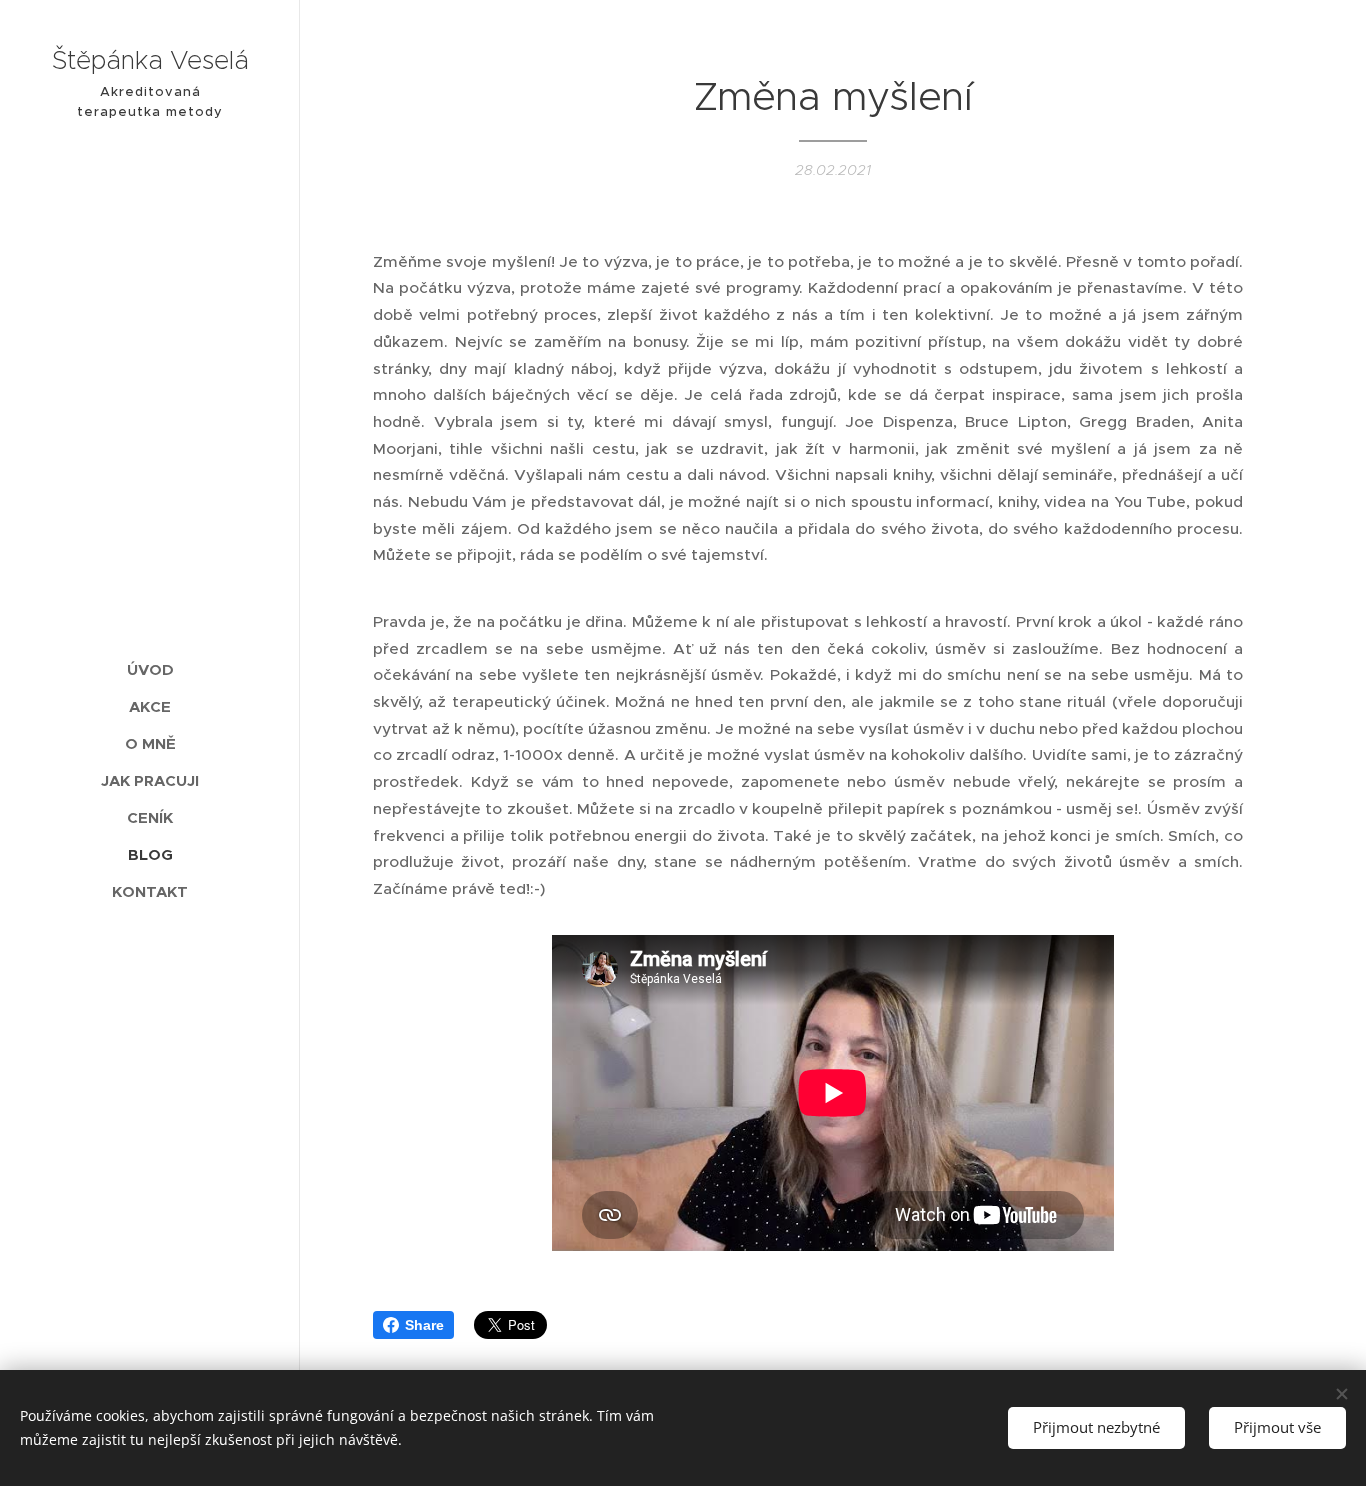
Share (424, 1325)
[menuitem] (150, 669)
